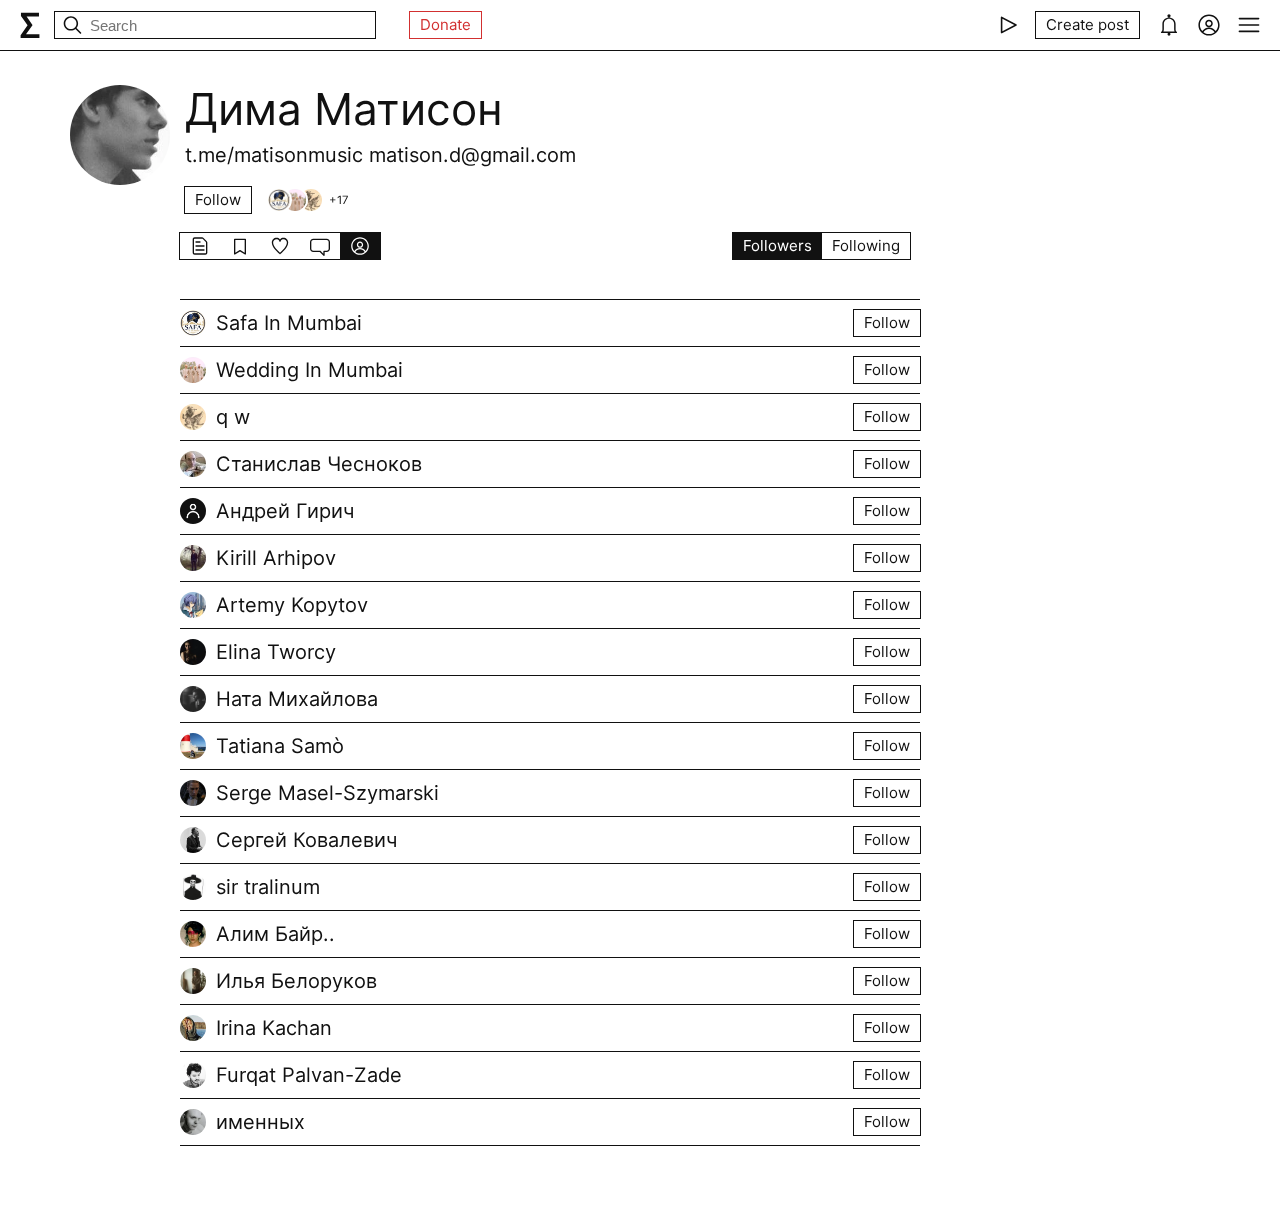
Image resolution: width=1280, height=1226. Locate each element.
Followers (777, 245)
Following (866, 245)
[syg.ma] (30, 25)
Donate (445, 24)
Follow (218, 199)
